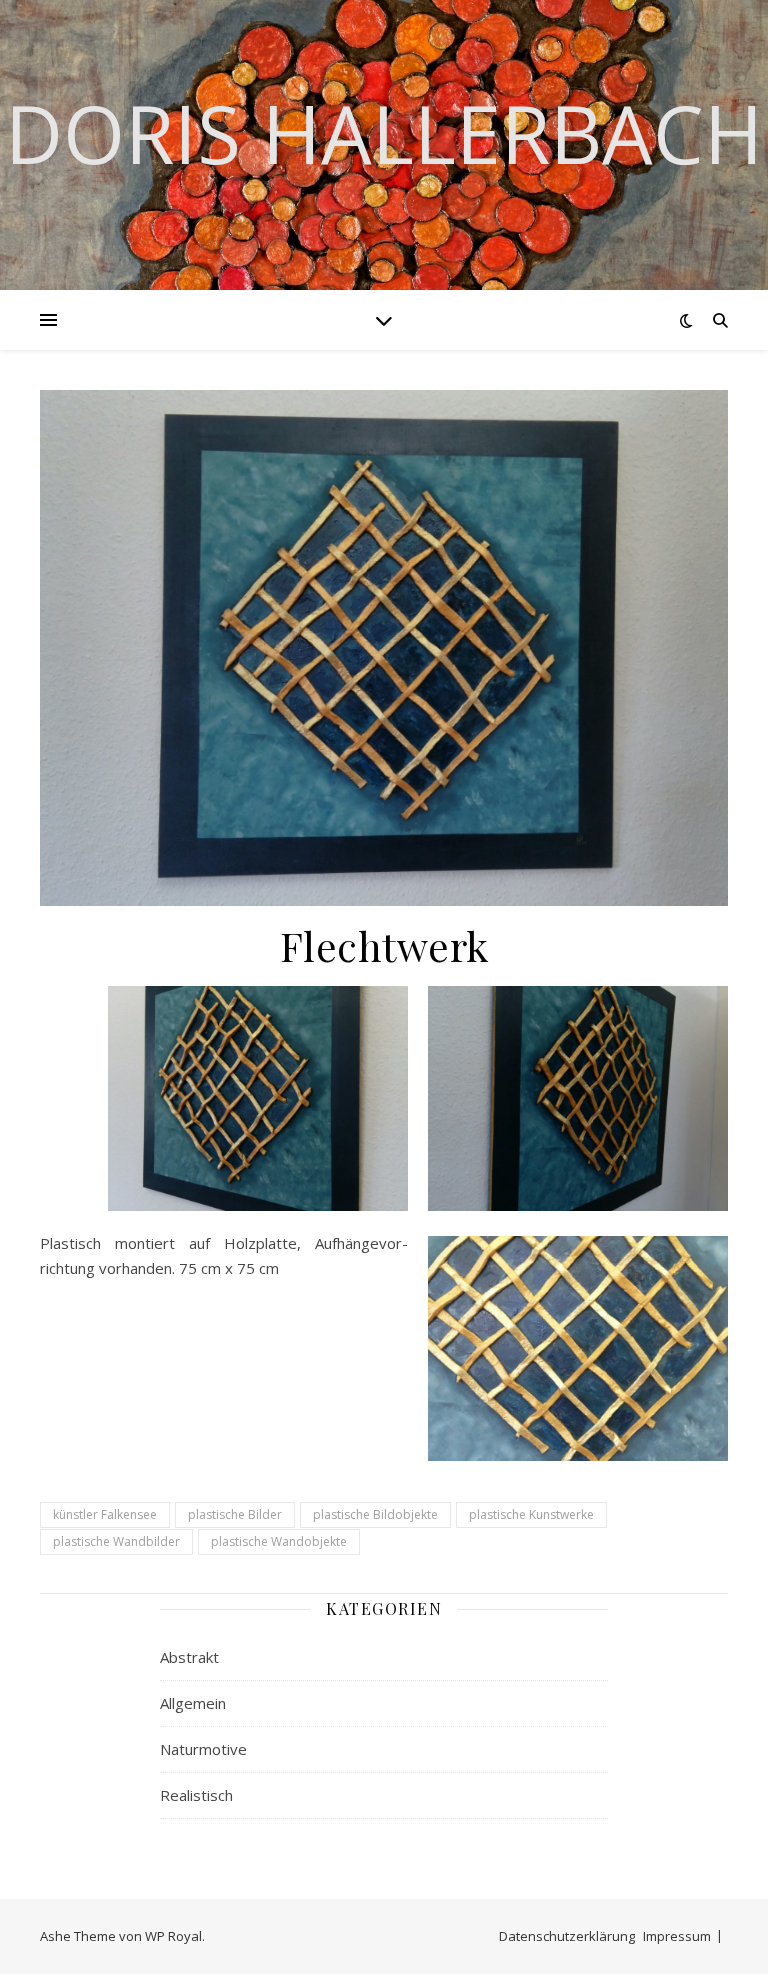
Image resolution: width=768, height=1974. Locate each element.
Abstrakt (189, 1657)
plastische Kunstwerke (531, 1514)
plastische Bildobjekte (375, 1514)
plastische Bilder (235, 1514)
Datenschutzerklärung (567, 1936)
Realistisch (196, 1795)
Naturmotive (203, 1749)
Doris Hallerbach (384, 133)
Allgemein (193, 1703)
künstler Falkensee (105, 1514)
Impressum (677, 1936)
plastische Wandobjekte (279, 1541)
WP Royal (173, 1936)
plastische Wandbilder (116, 1541)
